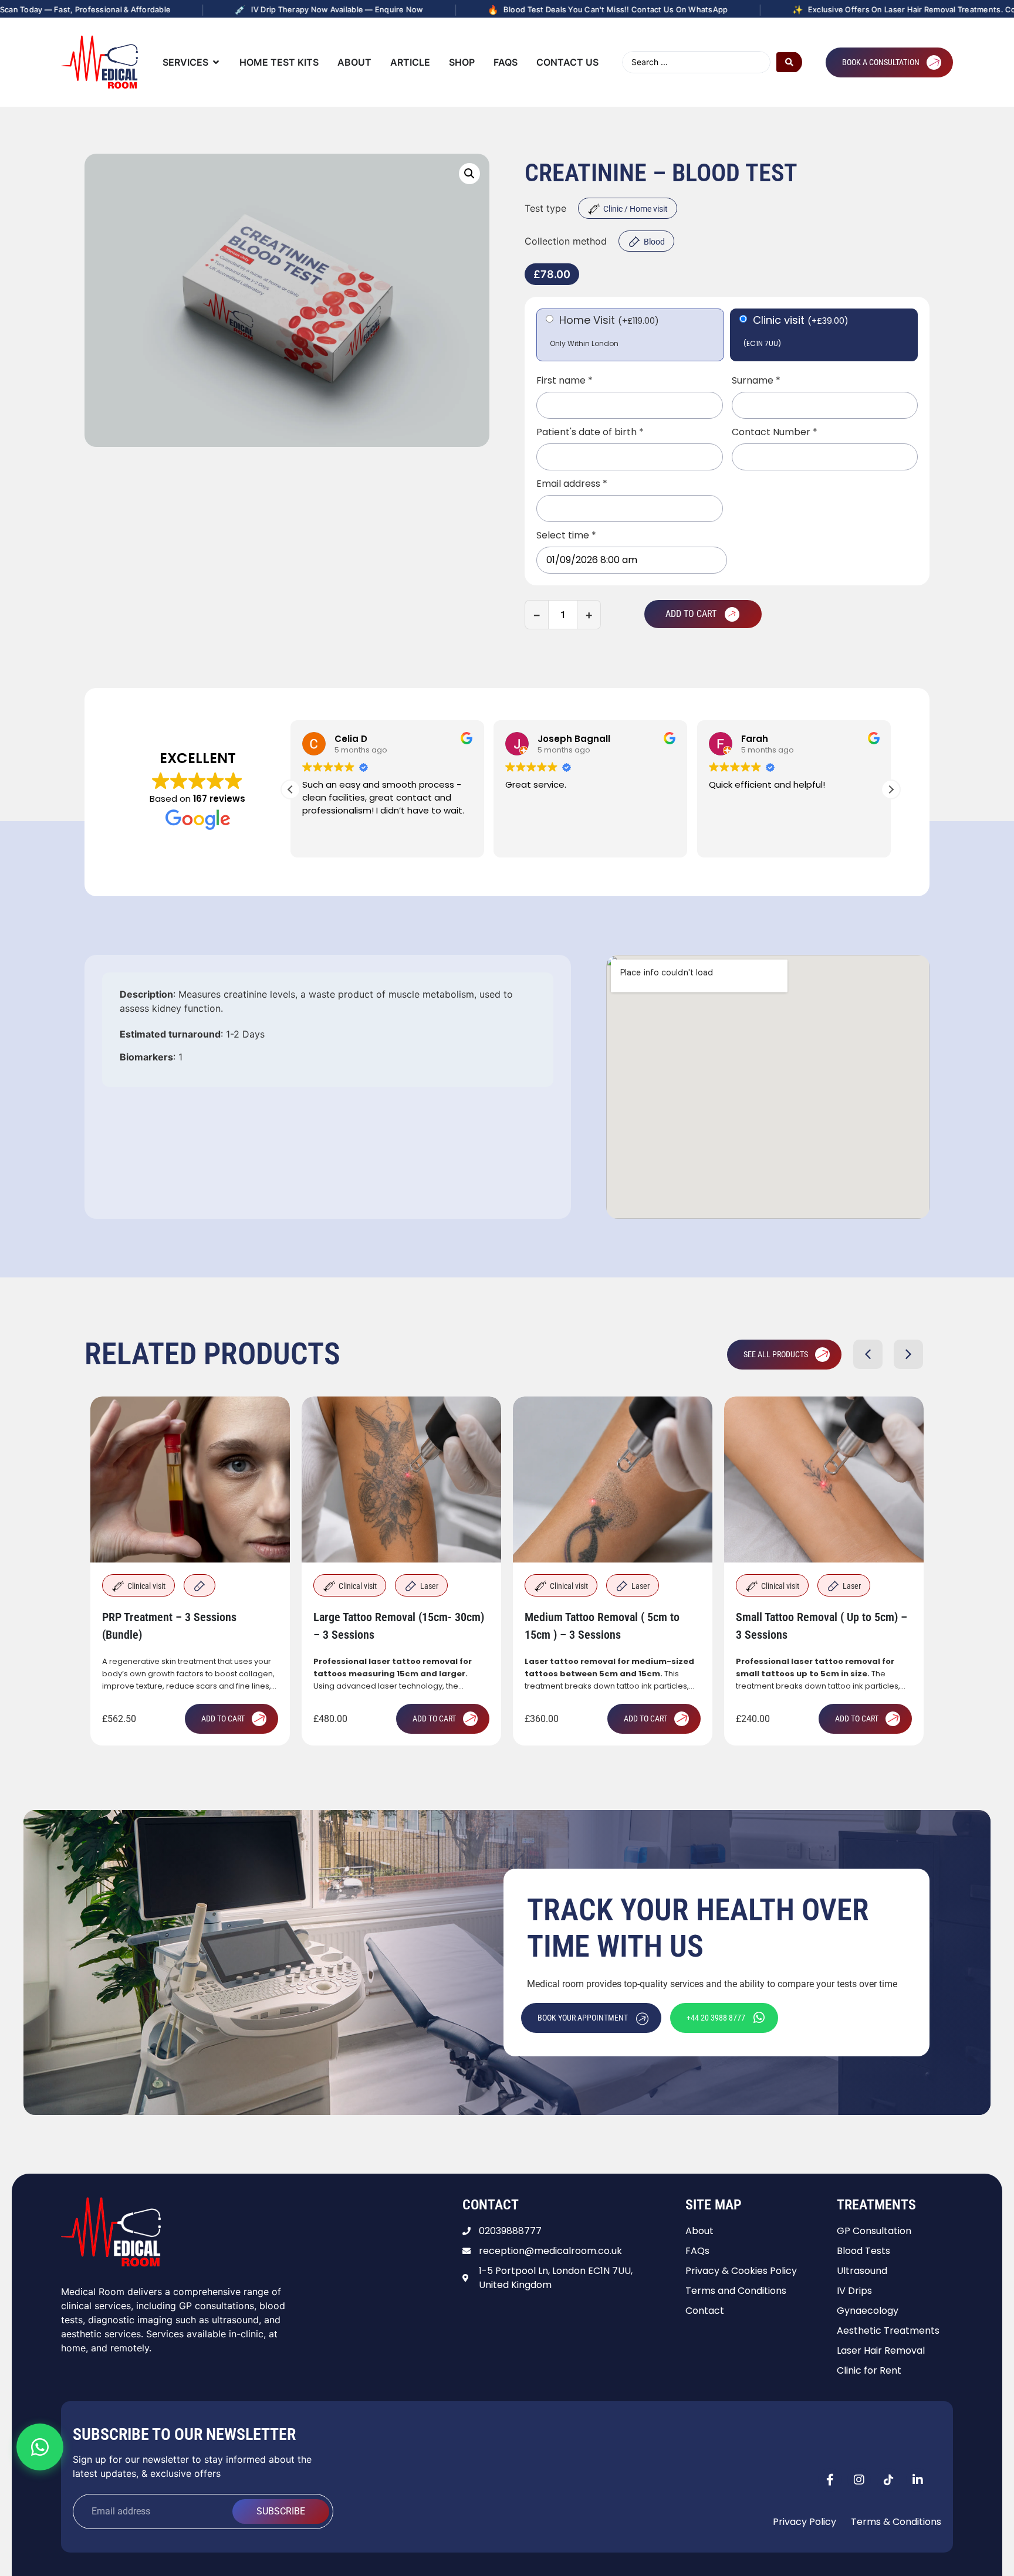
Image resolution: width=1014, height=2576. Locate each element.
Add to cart (691, 614)
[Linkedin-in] (918, 2480)
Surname (756, 381)
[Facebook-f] (830, 2480)
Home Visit (609, 320)
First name (565, 381)
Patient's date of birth (590, 432)
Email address (572, 484)
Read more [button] (731, 840)
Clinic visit (801, 320)
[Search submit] (789, 62)
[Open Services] (216, 62)
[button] (469, 174)
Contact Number (775, 432)
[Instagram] (859, 2480)
